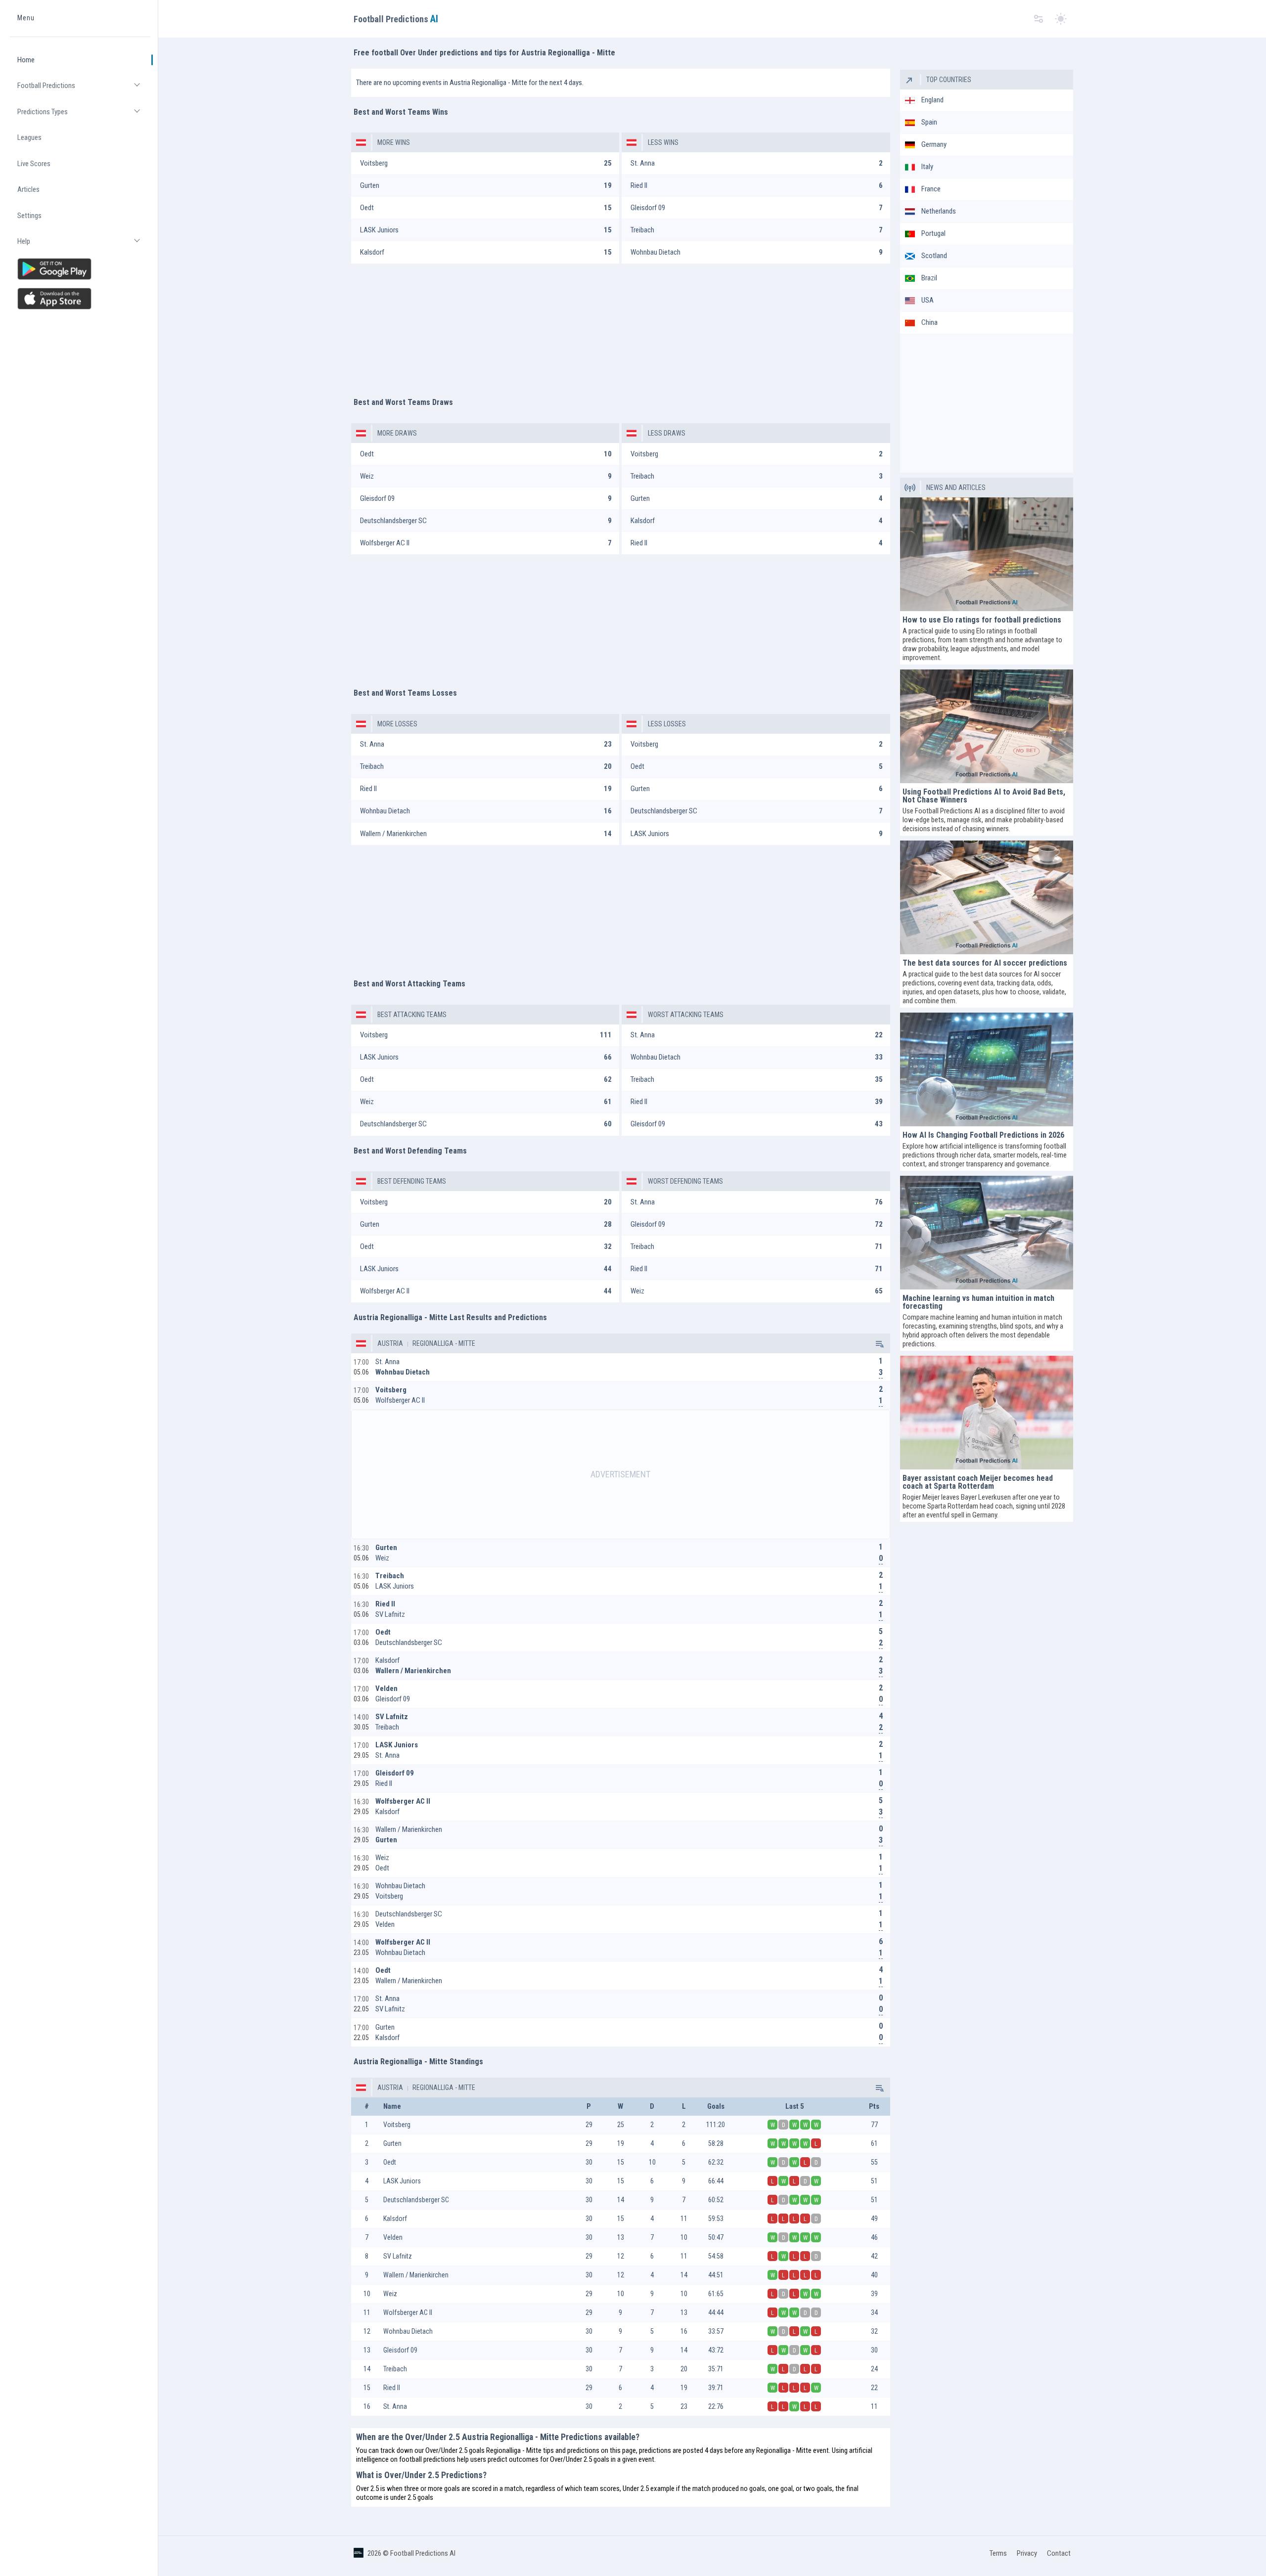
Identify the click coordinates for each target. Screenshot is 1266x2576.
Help (84, 245)
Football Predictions (84, 90)
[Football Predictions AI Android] (80, 269)
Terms (998, 2553)
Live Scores (34, 164)
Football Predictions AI (423, 2553)
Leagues (29, 137)
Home (26, 60)
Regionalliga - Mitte (443, 1343)
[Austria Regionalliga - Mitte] (879, 1343)
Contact (1059, 2553)
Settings (29, 216)
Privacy (1027, 2553)
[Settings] (1039, 19)
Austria (390, 1343)
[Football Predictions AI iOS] (80, 299)
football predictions (427, 2459)
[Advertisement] (621, 325)
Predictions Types (84, 116)
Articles (28, 189)
